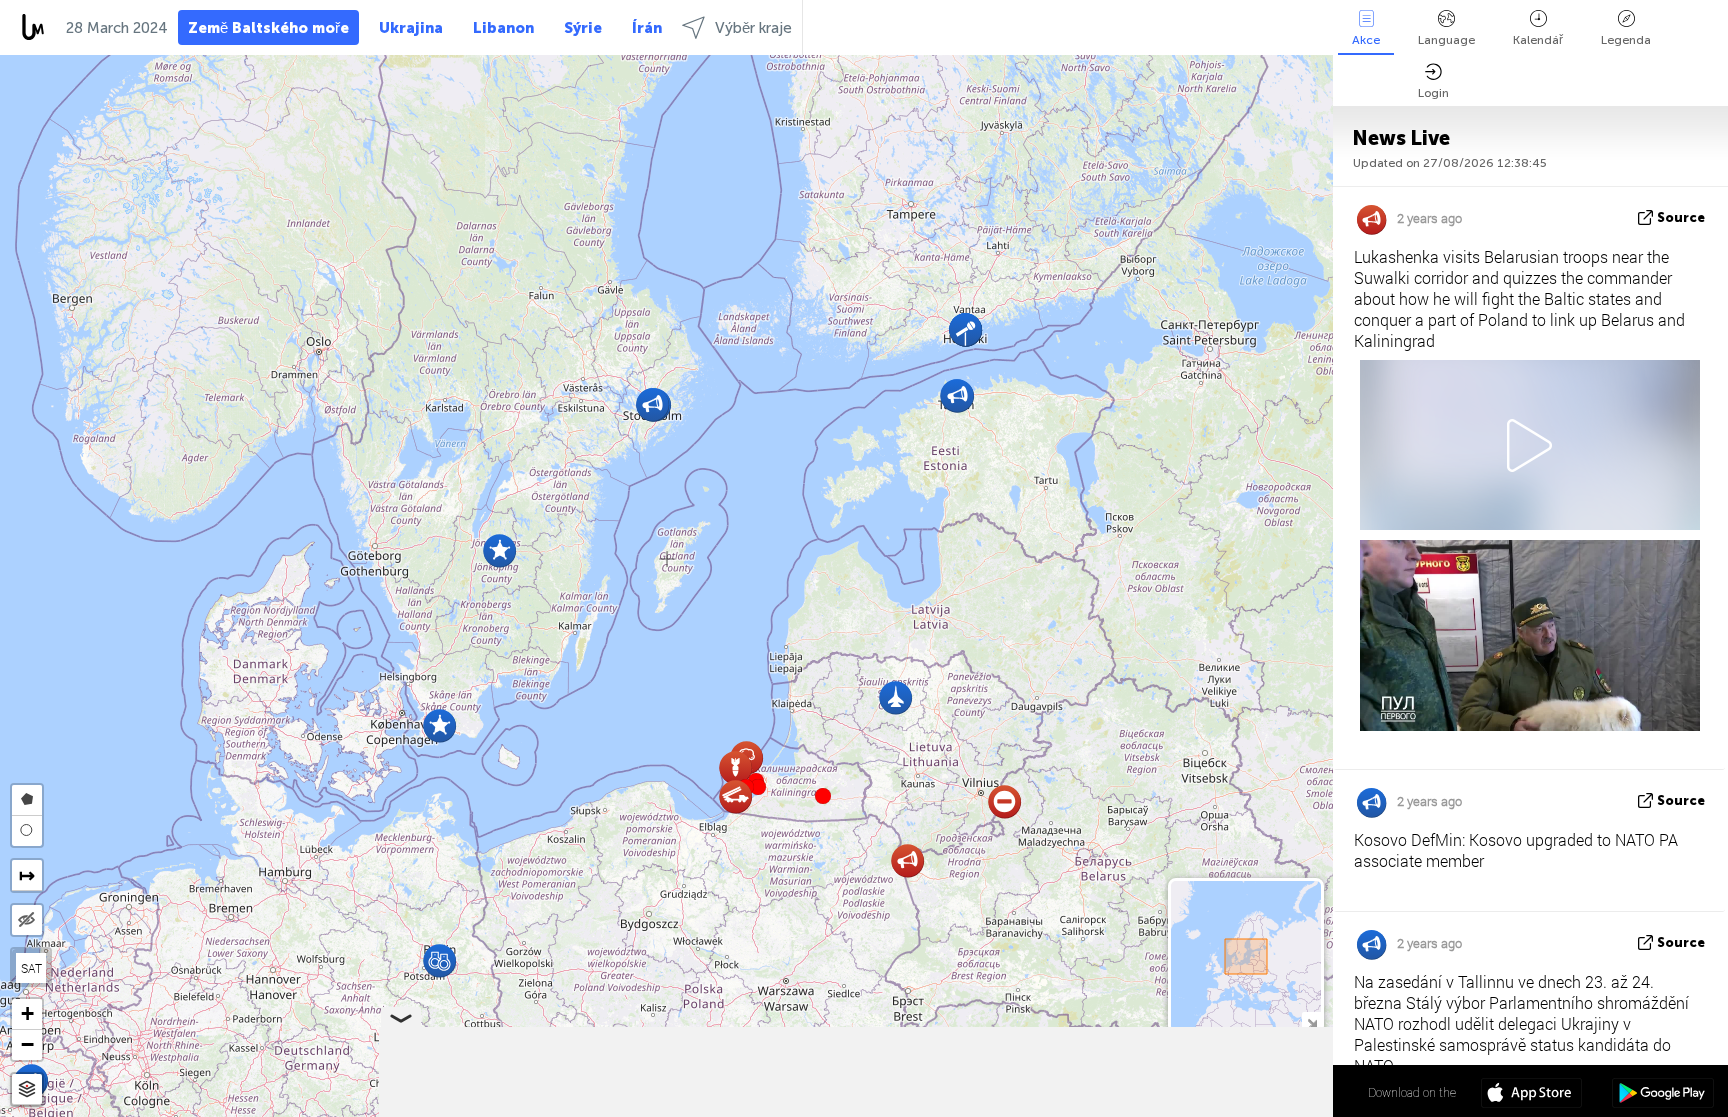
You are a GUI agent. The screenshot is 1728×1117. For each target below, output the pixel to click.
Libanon (503, 28)
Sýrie (583, 28)
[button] (758, 787)
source (1681, 217)
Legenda (1626, 40)
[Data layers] (27, 1089)
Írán (647, 28)
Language (1446, 40)
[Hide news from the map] (27, 920)
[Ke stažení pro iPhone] (1531, 1095)
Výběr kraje (753, 28)
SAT (31, 968)
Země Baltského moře (268, 28)
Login (1433, 93)
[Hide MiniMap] (1311, 1021)
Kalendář (1538, 40)
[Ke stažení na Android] (1662, 1095)
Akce (1366, 40)
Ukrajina (411, 28)
